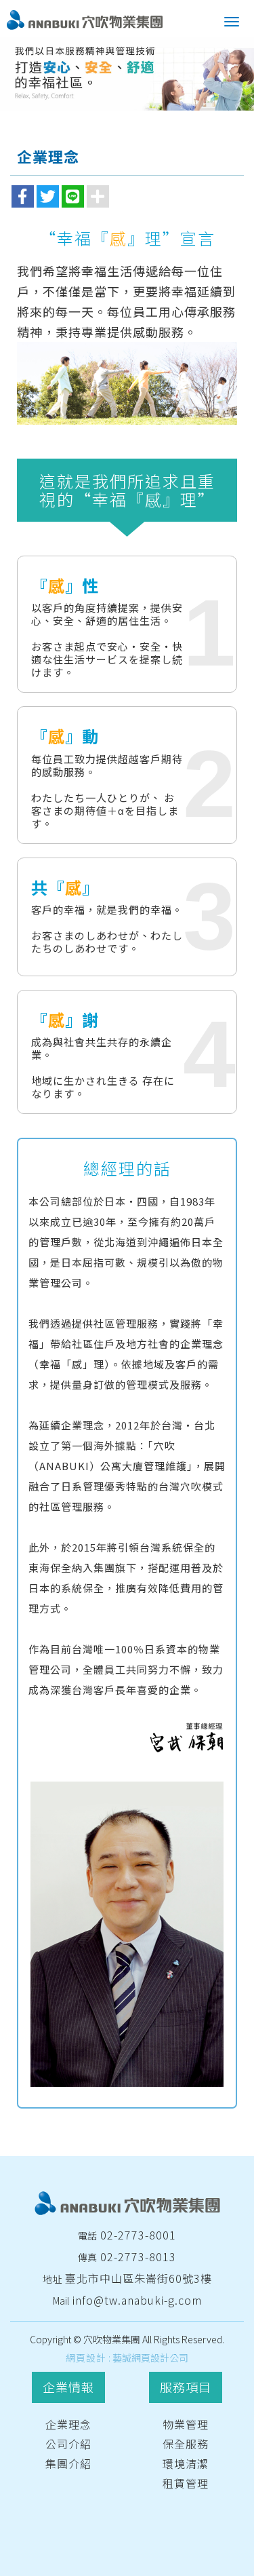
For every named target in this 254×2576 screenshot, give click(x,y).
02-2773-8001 (138, 2235)
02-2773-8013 (138, 2256)
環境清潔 (186, 2463)
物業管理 (186, 2424)
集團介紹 (68, 2463)
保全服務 (186, 2444)
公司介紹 (68, 2444)
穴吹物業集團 (85, 20)
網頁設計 (86, 2358)
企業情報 (68, 2387)
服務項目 (186, 2387)
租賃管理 (186, 2483)
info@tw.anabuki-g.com (137, 2300)
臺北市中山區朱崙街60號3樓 (139, 2278)
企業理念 (68, 2424)
